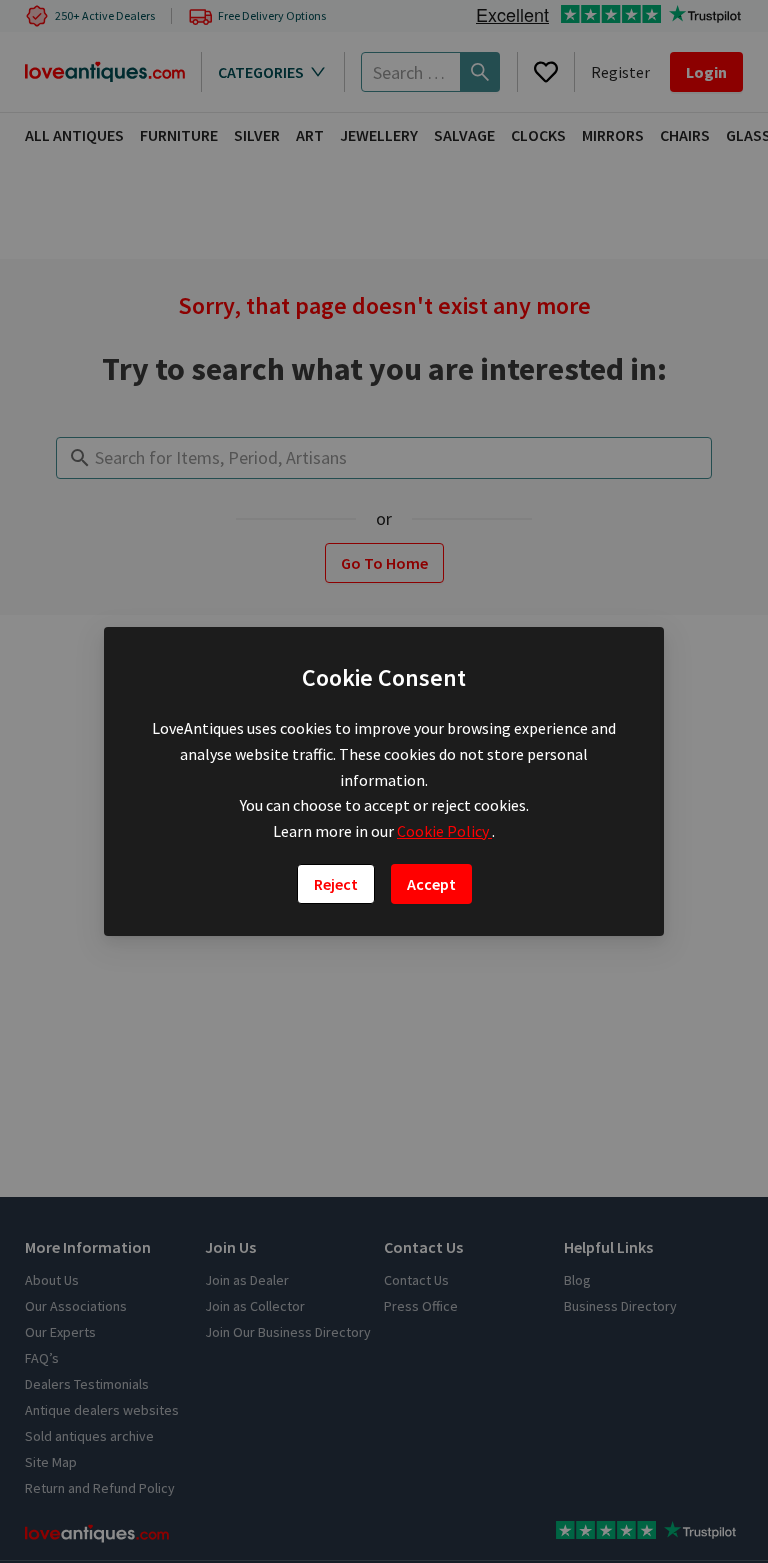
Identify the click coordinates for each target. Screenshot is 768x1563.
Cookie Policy (444, 831)
